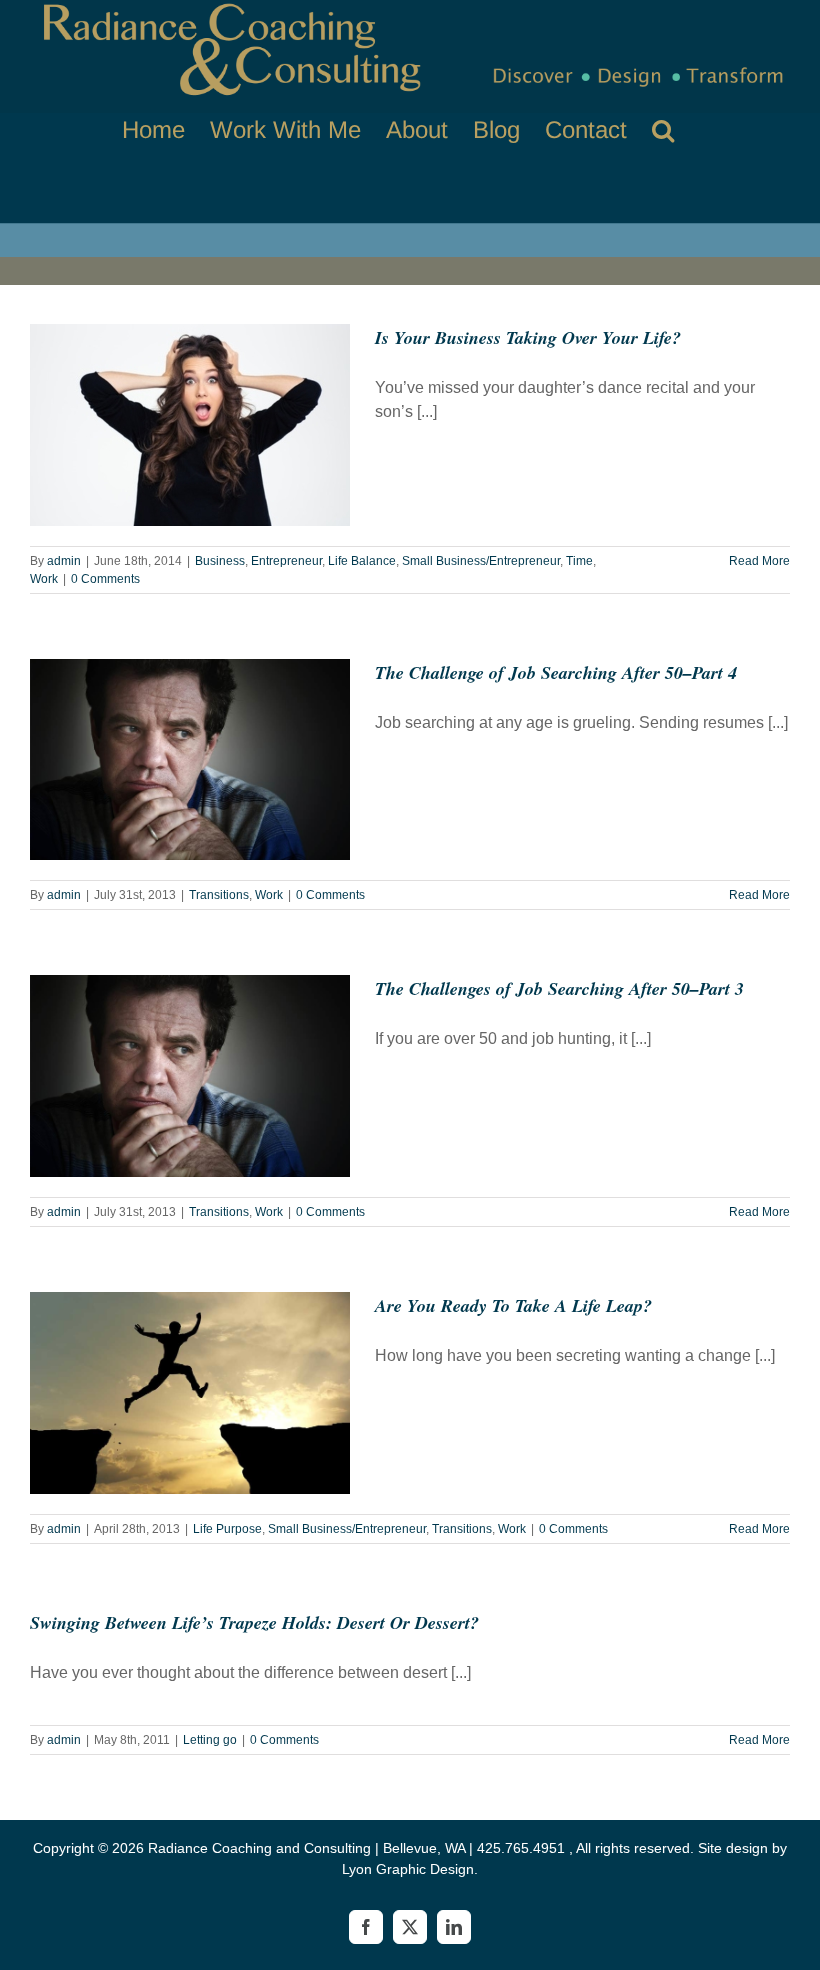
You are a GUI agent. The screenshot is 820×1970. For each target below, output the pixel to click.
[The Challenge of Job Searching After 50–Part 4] (190, 760)
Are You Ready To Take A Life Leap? (513, 1305)
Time (579, 561)
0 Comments (105, 579)
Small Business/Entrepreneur (481, 561)
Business (220, 561)
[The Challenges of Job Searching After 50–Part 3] (190, 1076)
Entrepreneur (286, 561)
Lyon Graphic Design (408, 1869)
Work (44, 579)
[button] (663, 130)
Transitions (219, 895)
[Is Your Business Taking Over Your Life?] (190, 425)
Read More (759, 561)
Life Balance (362, 561)
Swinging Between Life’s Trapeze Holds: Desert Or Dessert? (254, 1622)
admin (64, 561)
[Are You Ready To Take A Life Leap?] (190, 1393)
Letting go (210, 1740)
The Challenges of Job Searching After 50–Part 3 (559, 988)
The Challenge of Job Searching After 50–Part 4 (556, 672)
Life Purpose (227, 1529)
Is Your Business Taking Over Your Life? (528, 337)
